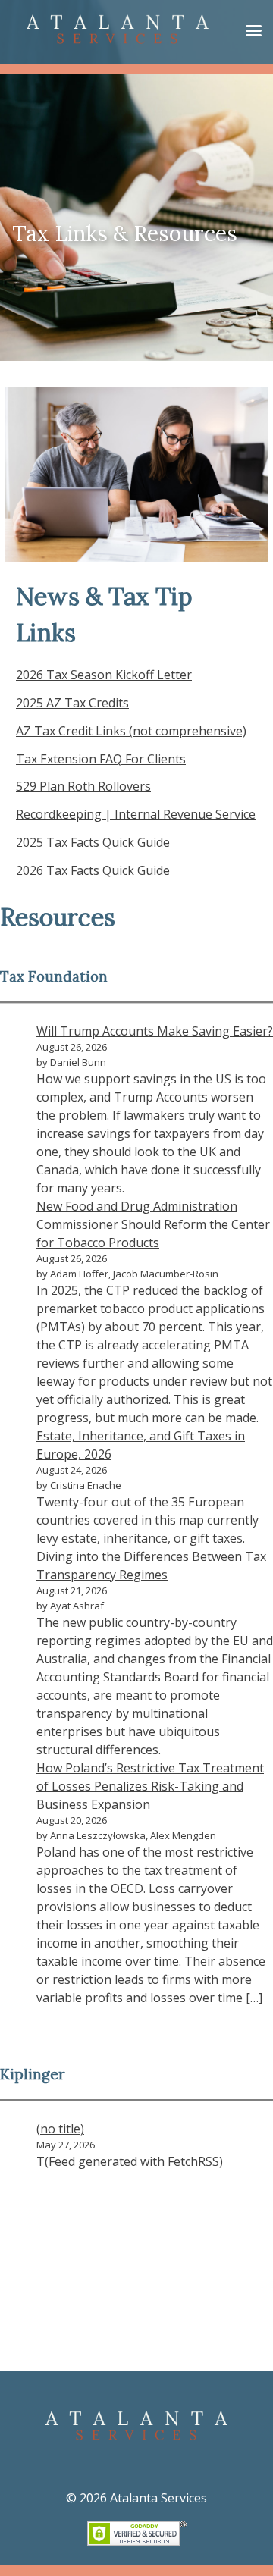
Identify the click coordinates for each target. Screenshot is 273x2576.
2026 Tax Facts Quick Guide (93, 870)
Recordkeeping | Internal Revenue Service (136, 814)
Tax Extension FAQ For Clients (101, 759)
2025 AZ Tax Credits (72, 703)
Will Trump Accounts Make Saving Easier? (155, 1031)
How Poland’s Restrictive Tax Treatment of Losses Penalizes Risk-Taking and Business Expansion (150, 1786)
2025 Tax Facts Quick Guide (93, 842)
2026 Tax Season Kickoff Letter (104, 675)
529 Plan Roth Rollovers (83, 786)
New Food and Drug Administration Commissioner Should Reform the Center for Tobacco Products (153, 1224)
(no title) (60, 2129)
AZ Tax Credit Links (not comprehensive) (131, 731)
